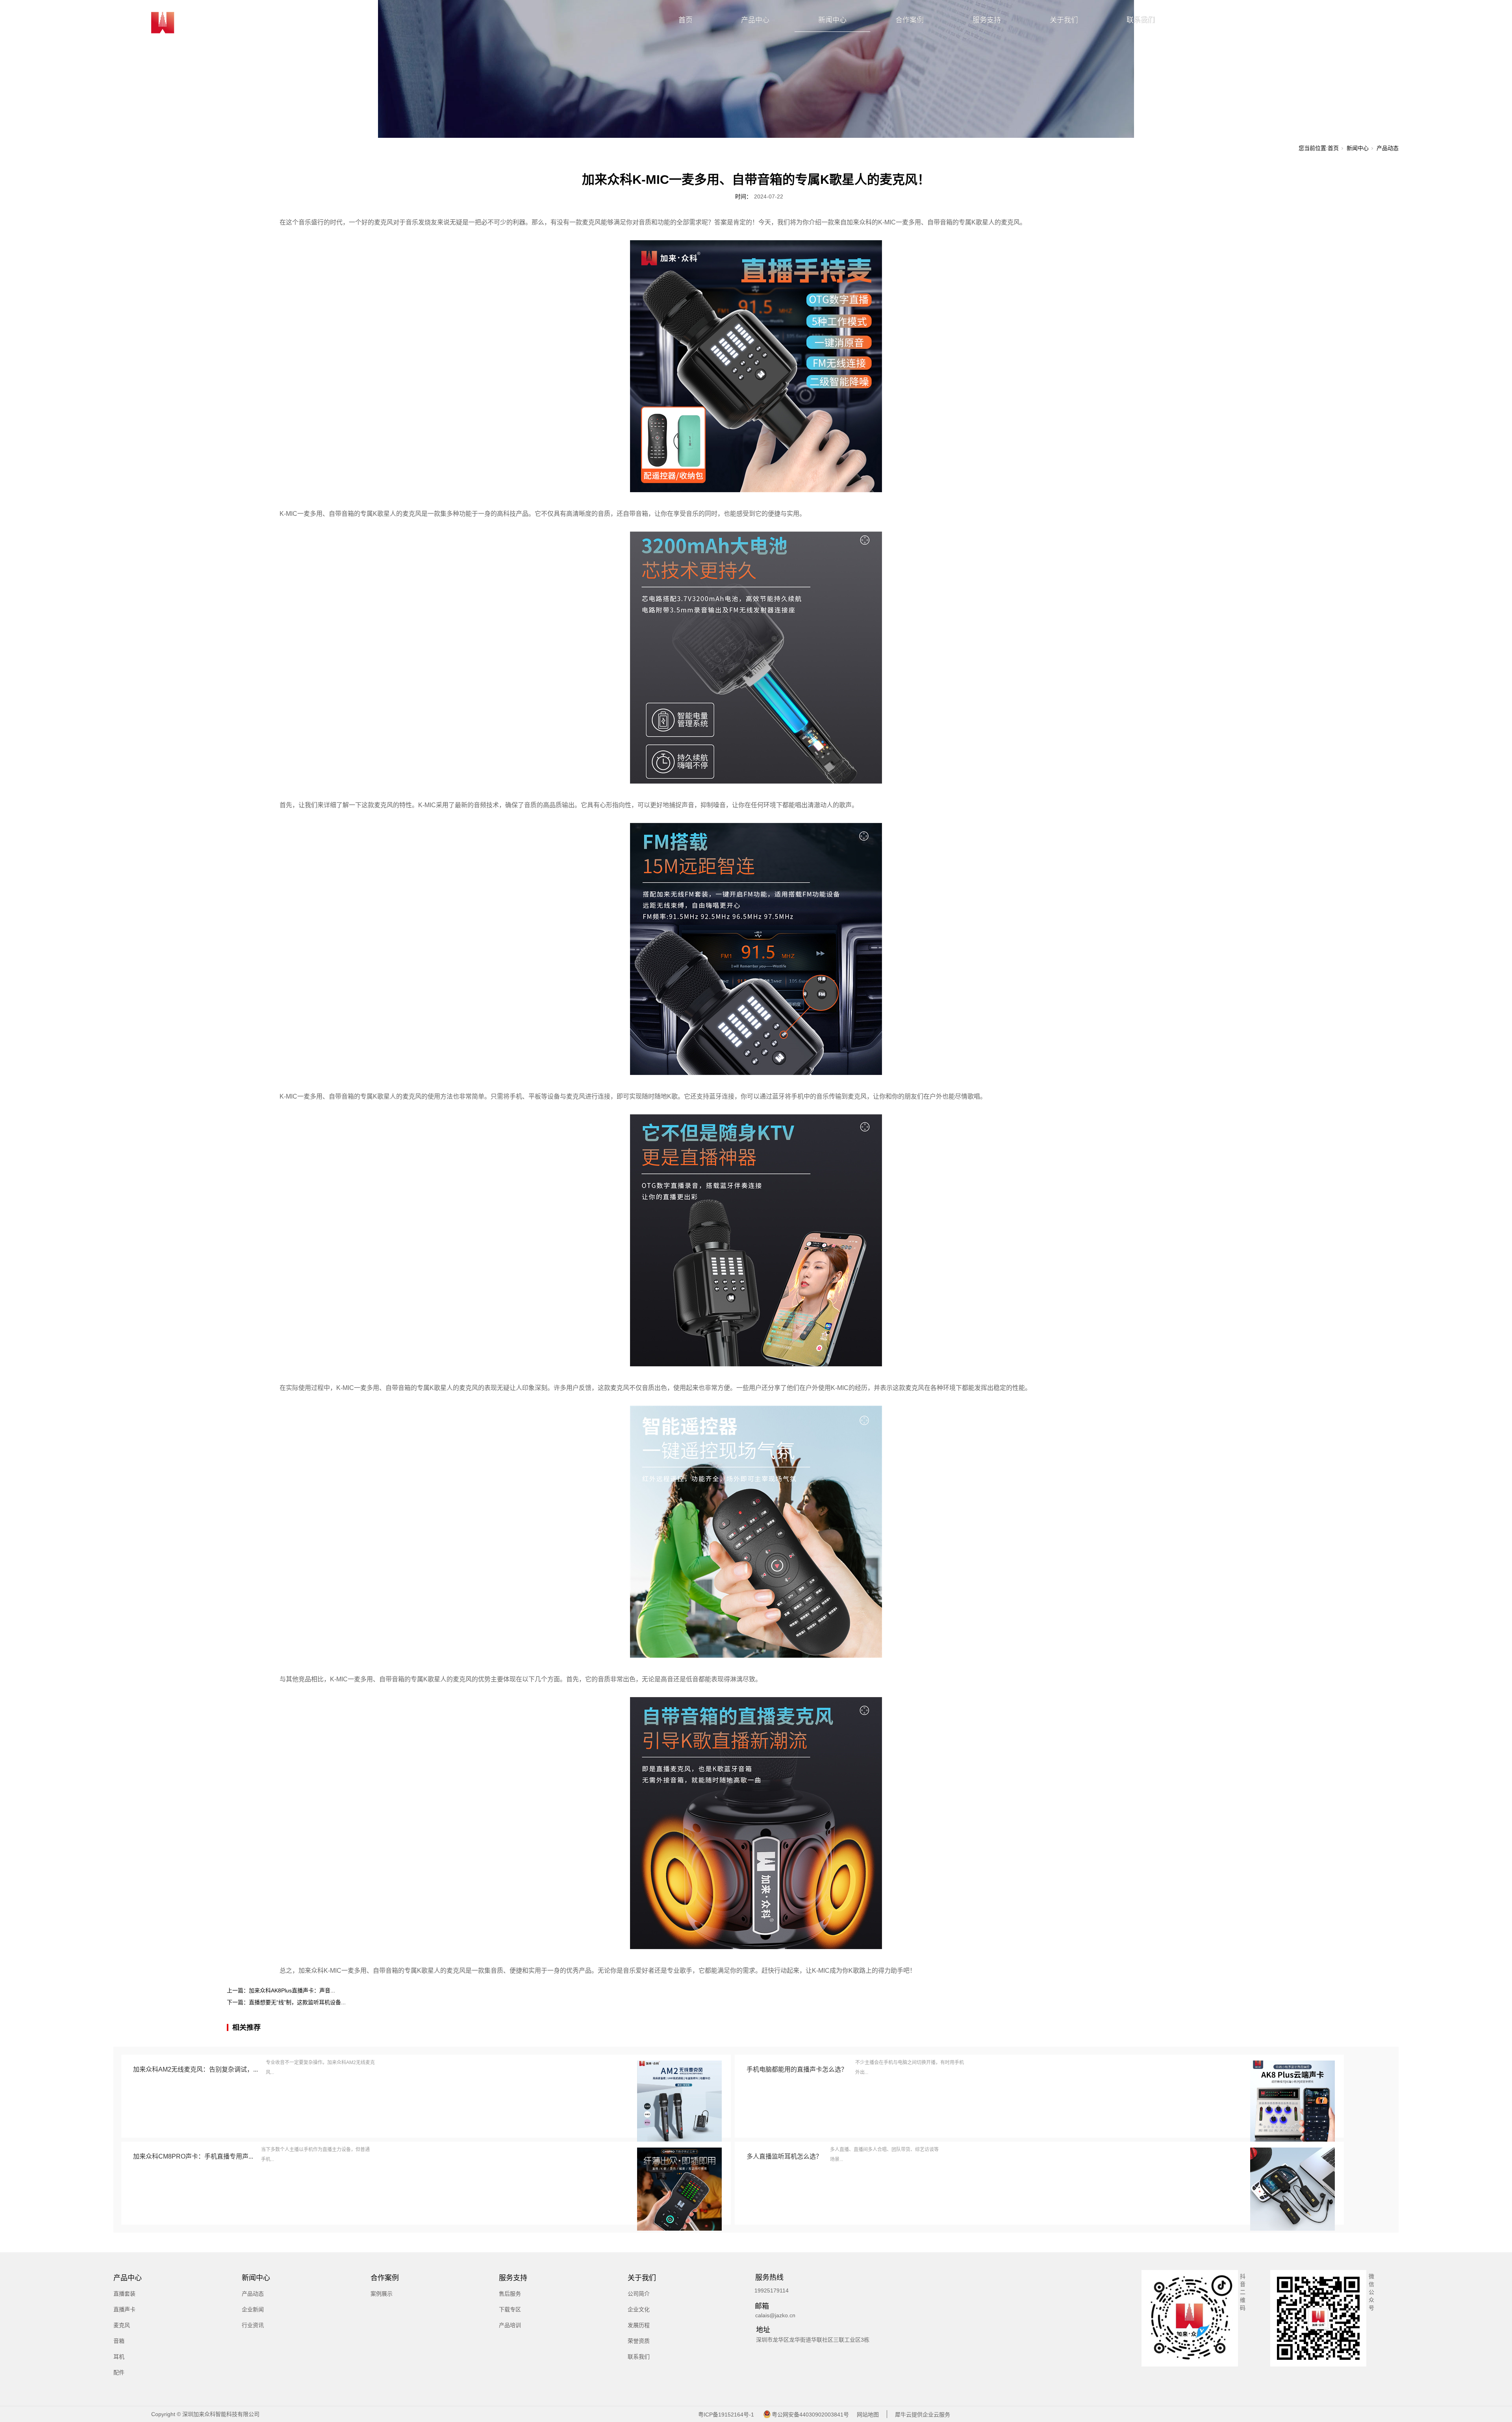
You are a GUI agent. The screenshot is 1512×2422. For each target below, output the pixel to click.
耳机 (119, 2357)
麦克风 (122, 2325)
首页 (686, 20)
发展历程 (639, 2325)
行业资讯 (253, 2325)
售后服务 (510, 2294)
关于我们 (1064, 20)
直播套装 (124, 2294)
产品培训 (510, 2325)
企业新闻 (253, 2309)
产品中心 (755, 20)
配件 (119, 2372)
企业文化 (639, 2309)
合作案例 (910, 20)
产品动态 (1388, 148)
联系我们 (1141, 20)
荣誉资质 (639, 2341)
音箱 (119, 2341)
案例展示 (382, 2294)
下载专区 (510, 2309)
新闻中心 (832, 20)
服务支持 (987, 20)
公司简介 (639, 2294)
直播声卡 (124, 2309)
